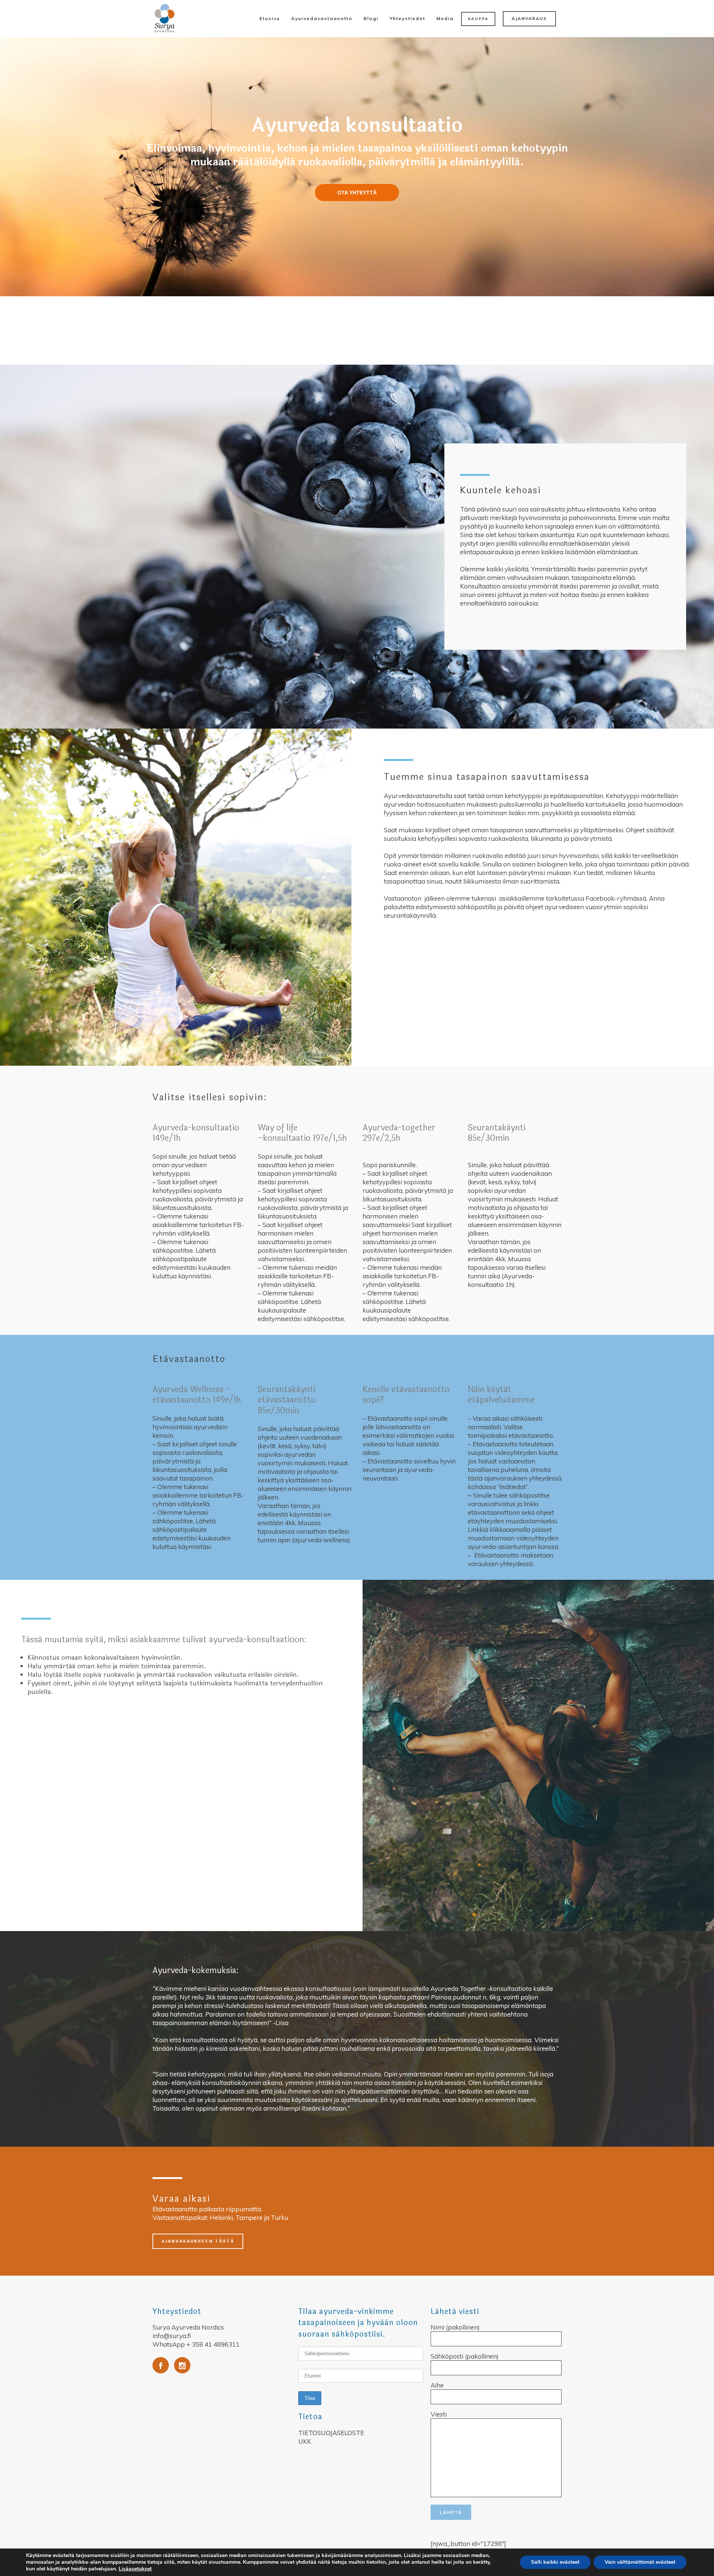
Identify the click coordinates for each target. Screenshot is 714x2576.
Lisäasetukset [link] (135, 2569)
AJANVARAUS (529, 19)
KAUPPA (478, 19)
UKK (305, 2441)
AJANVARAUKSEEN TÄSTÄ (198, 2241)
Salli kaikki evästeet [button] (555, 2562)
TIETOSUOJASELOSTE (331, 2433)
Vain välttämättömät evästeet (640, 2562)
